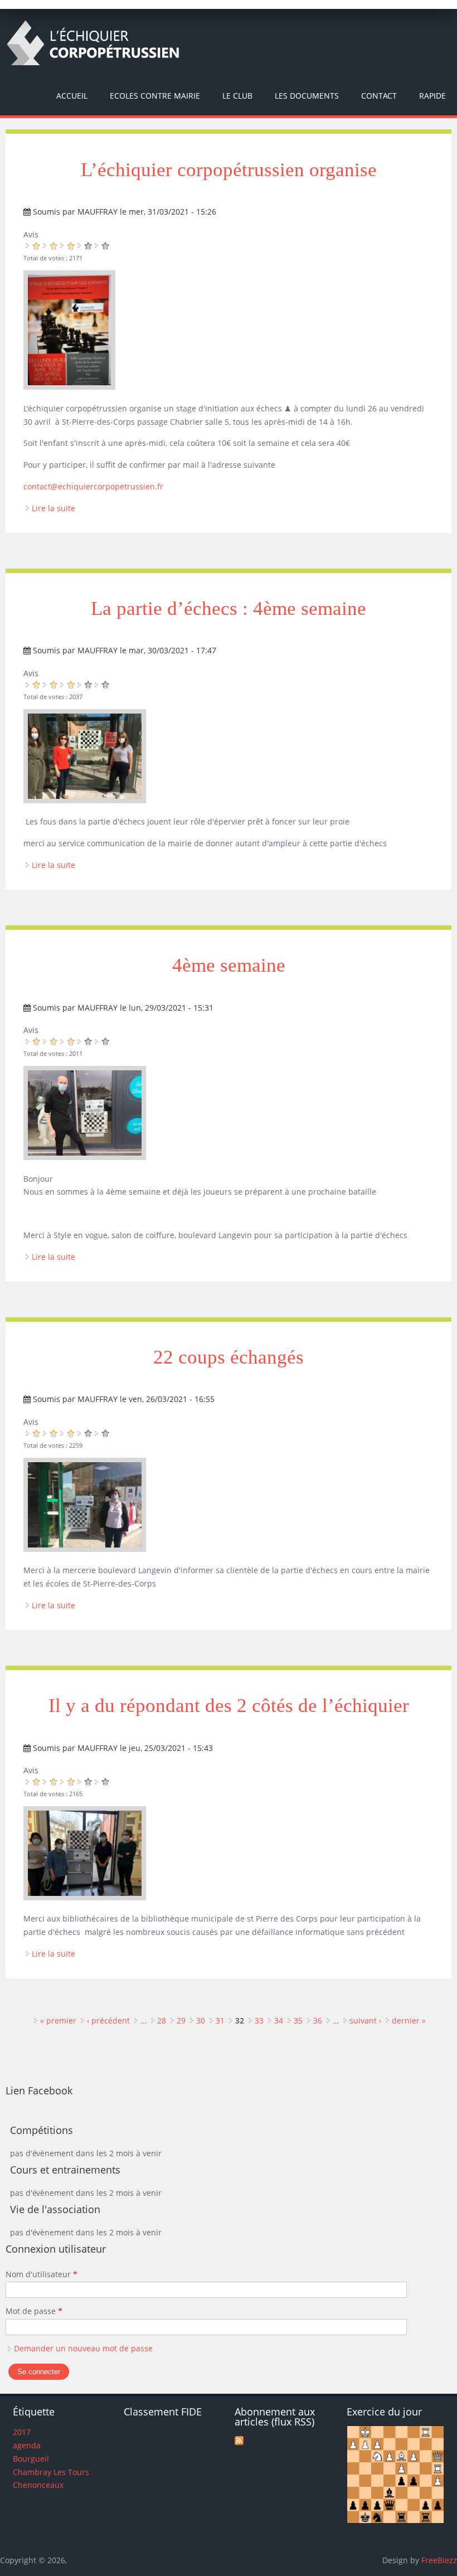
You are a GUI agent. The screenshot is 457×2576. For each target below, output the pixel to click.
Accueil (72, 96)
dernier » (409, 2020)
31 (220, 2020)
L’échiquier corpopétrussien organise (229, 170)
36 (318, 2020)
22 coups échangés (229, 1357)
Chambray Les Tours (51, 2472)
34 (279, 2020)
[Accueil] (93, 43)
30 (201, 2020)
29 (181, 2020)
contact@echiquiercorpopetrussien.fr (93, 486)
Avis (31, 234)
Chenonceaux (38, 2485)
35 (298, 2020)
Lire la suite (54, 508)
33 (259, 2020)
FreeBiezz (439, 2560)
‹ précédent (108, 2020)
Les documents (307, 96)
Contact (379, 96)
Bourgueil (31, 2459)
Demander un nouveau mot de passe (83, 2348)
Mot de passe (34, 2311)
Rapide (432, 96)
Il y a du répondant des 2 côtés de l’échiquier (229, 1706)
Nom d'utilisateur (42, 2274)
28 (162, 2020)
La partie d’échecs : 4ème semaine (229, 608)
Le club (237, 96)
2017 (22, 2432)
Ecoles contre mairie (155, 96)
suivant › (365, 2020)
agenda (27, 2445)
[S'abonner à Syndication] (239, 2442)
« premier (58, 2020)
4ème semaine (229, 965)
